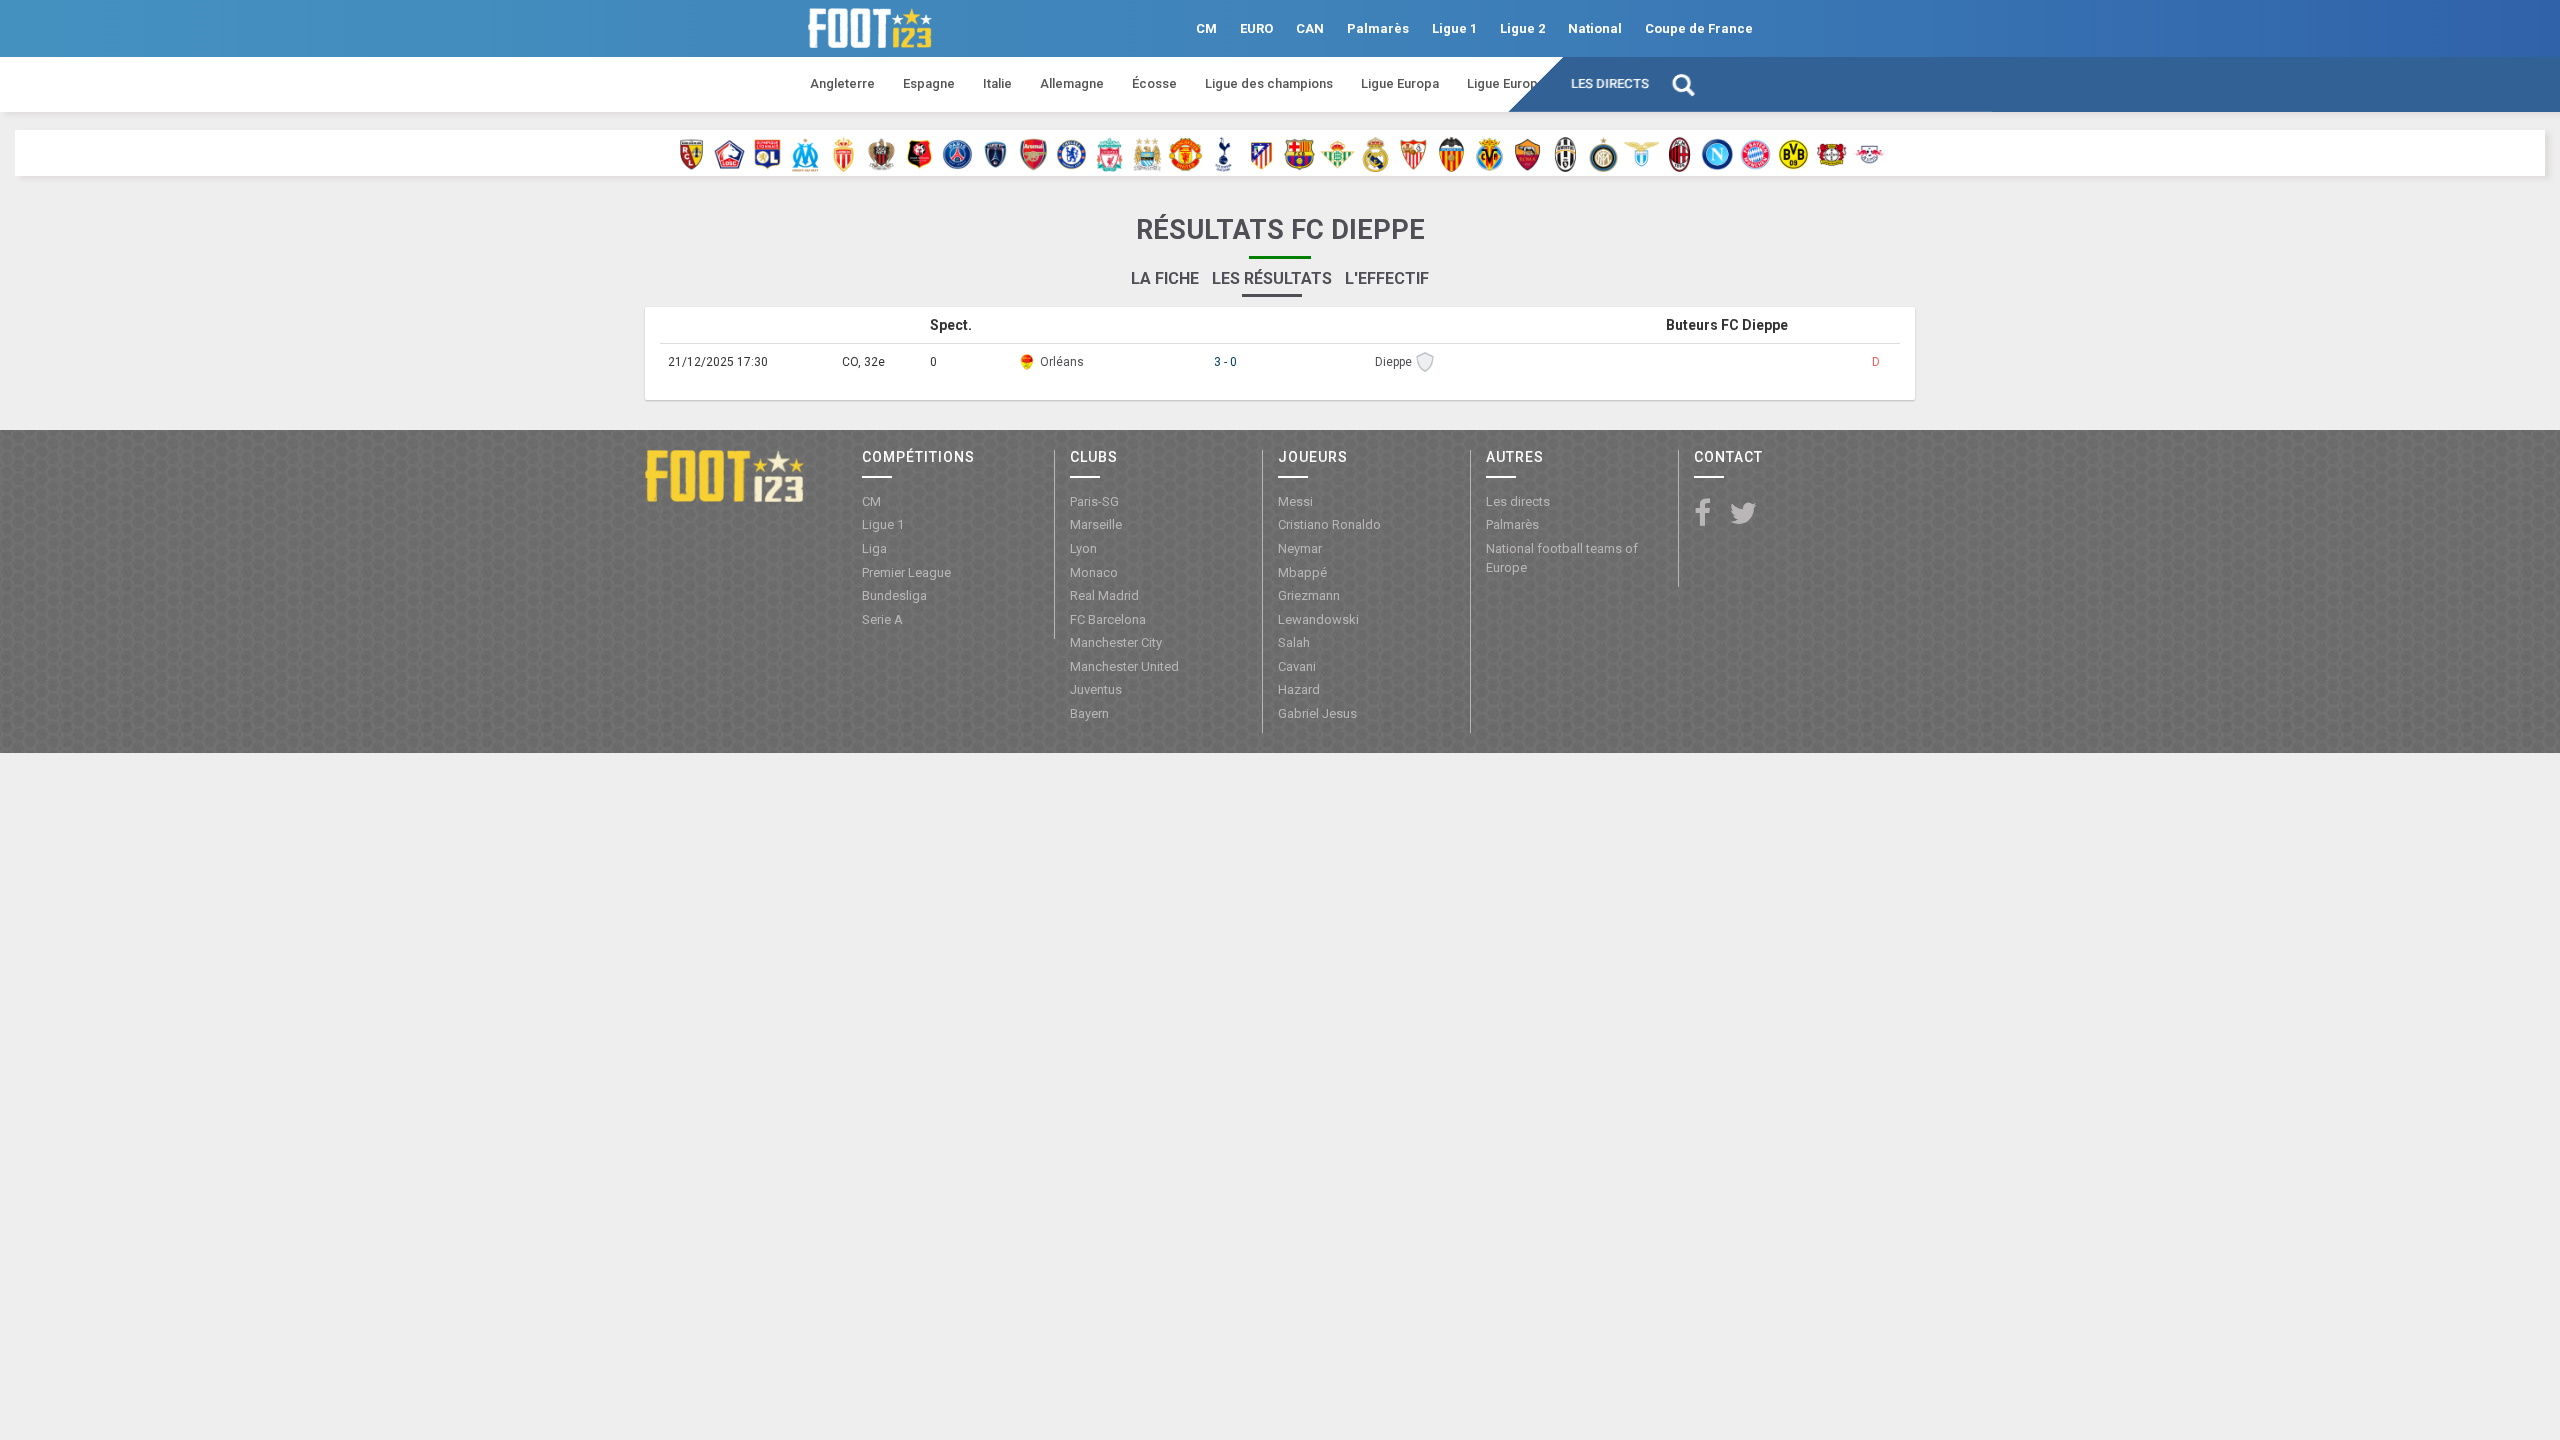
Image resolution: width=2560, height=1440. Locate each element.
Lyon (1083, 548)
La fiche (1165, 278)
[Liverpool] (1109, 153)
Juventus (1096, 689)
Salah (1294, 642)
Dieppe (1393, 362)
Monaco (1094, 572)
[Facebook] (1702, 514)
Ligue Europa (1400, 83)
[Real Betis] (1337, 153)
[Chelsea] (1071, 153)
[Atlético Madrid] (1261, 153)
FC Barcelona (1108, 619)
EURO (1256, 28)
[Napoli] (1717, 153)
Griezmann (1309, 595)
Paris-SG (1094, 501)
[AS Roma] (1527, 153)
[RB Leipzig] (1869, 153)
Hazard (1299, 689)
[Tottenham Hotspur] (1223, 153)
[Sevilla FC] (1413, 153)
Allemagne (1072, 83)
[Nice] (881, 153)
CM (1206, 28)
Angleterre (842, 83)
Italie (997, 83)
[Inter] (1603, 153)
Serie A (882, 619)
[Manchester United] (1185, 153)
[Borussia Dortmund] (1793, 153)
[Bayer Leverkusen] (1831, 153)
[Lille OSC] (729, 153)
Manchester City (1116, 642)
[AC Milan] (1679, 153)
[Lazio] (1641, 153)
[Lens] (691, 153)
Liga (874, 548)
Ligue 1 (1454, 28)
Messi (1295, 501)
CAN (1310, 28)
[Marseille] (805, 153)
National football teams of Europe (1562, 558)
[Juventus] (1565, 153)
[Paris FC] (995, 153)
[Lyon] (767, 153)
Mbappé (1302, 572)
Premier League (906, 572)
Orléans (1062, 362)
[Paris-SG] (957, 153)
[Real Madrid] (1375, 153)
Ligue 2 (1522, 28)
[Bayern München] (1755, 153)
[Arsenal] (1033, 153)
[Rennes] (919, 153)
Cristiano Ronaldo (1329, 524)
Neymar (1300, 548)
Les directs (1610, 83)
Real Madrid (1104, 595)
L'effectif (1387, 278)
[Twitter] (1743, 514)
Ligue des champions (1269, 83)
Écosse (1154, 83)
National (1595, 28)
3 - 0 (1225, 362)
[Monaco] (843, 153)
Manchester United (1124, 666)
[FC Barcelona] (1299, 153)
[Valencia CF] (1451, 153)
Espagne (929, 83)
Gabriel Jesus (1317, 713)
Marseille (1096, 524)
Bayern (1089, 713)
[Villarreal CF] (1489, 153)
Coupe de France (1699, 28)
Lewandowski (1318, 619)
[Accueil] (724, 475)
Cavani (1297, 666)
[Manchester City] (1147, 153)
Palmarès (1378, 28)
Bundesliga (894, 595)
